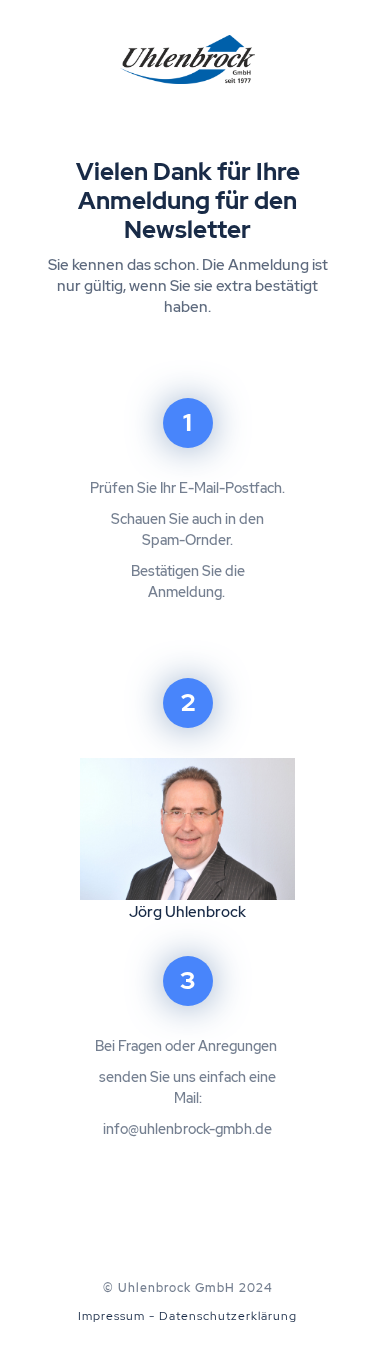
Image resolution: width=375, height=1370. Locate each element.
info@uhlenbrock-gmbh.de (187, 1129)
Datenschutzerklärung (228, 1316)
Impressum (111, 1316)
